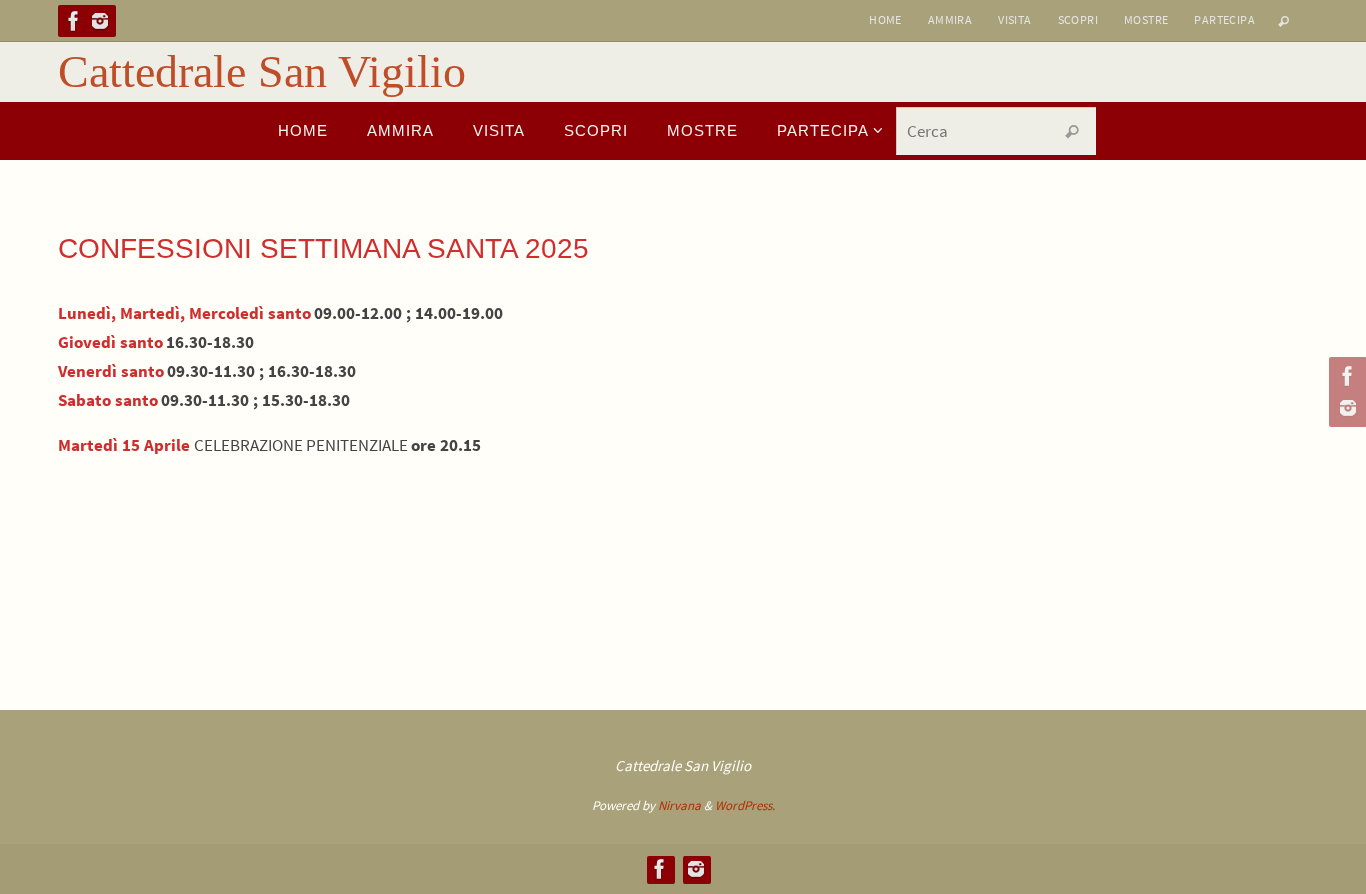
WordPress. (745, 805)
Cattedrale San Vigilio (262, 71)
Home (885, 19)
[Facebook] (74, 21)
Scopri (1078, 19)
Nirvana (679, 805)
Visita (1014, 19)
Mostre (1146, 19)
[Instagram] (100, 21)
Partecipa (1224, 19)
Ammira (950, 19)
